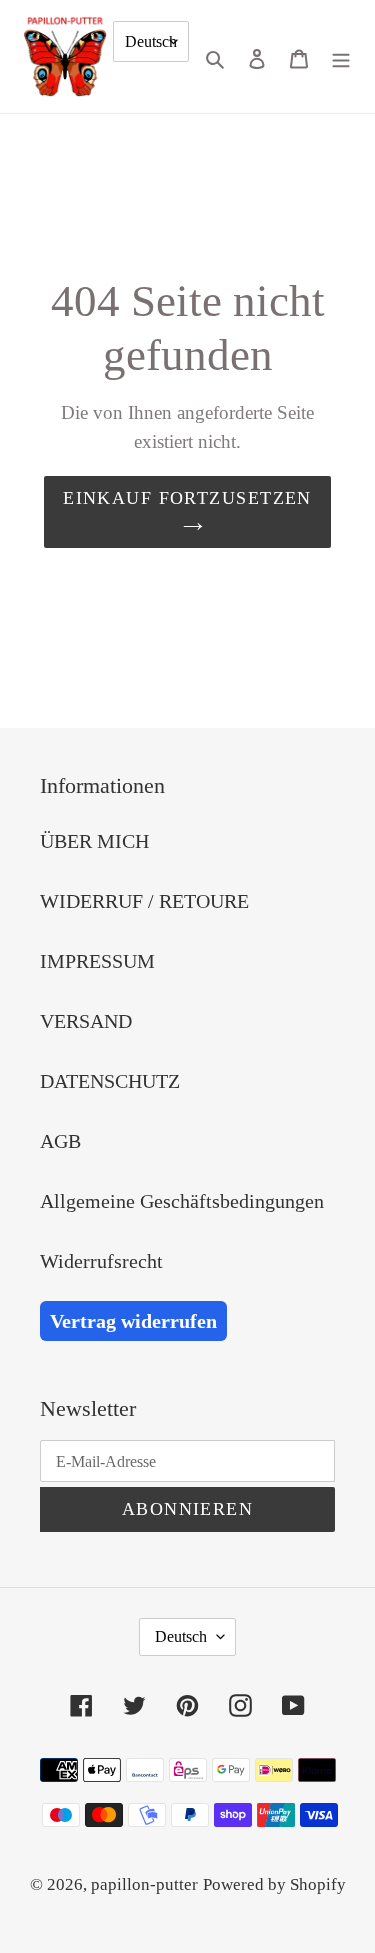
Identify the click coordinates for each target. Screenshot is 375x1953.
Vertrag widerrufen (133, 1321)
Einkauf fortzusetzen (187, 498)
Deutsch (151, 41)
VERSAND (86, 1021)
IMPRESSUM (97, 961)
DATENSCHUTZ (110, 1081)
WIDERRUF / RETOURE (144, 901)
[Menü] (341, 56)
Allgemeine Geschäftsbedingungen (182, 1201)
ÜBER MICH (94, 841)
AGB (60, 1141)
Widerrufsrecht (101, 1261)
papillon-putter (144, 1884)
